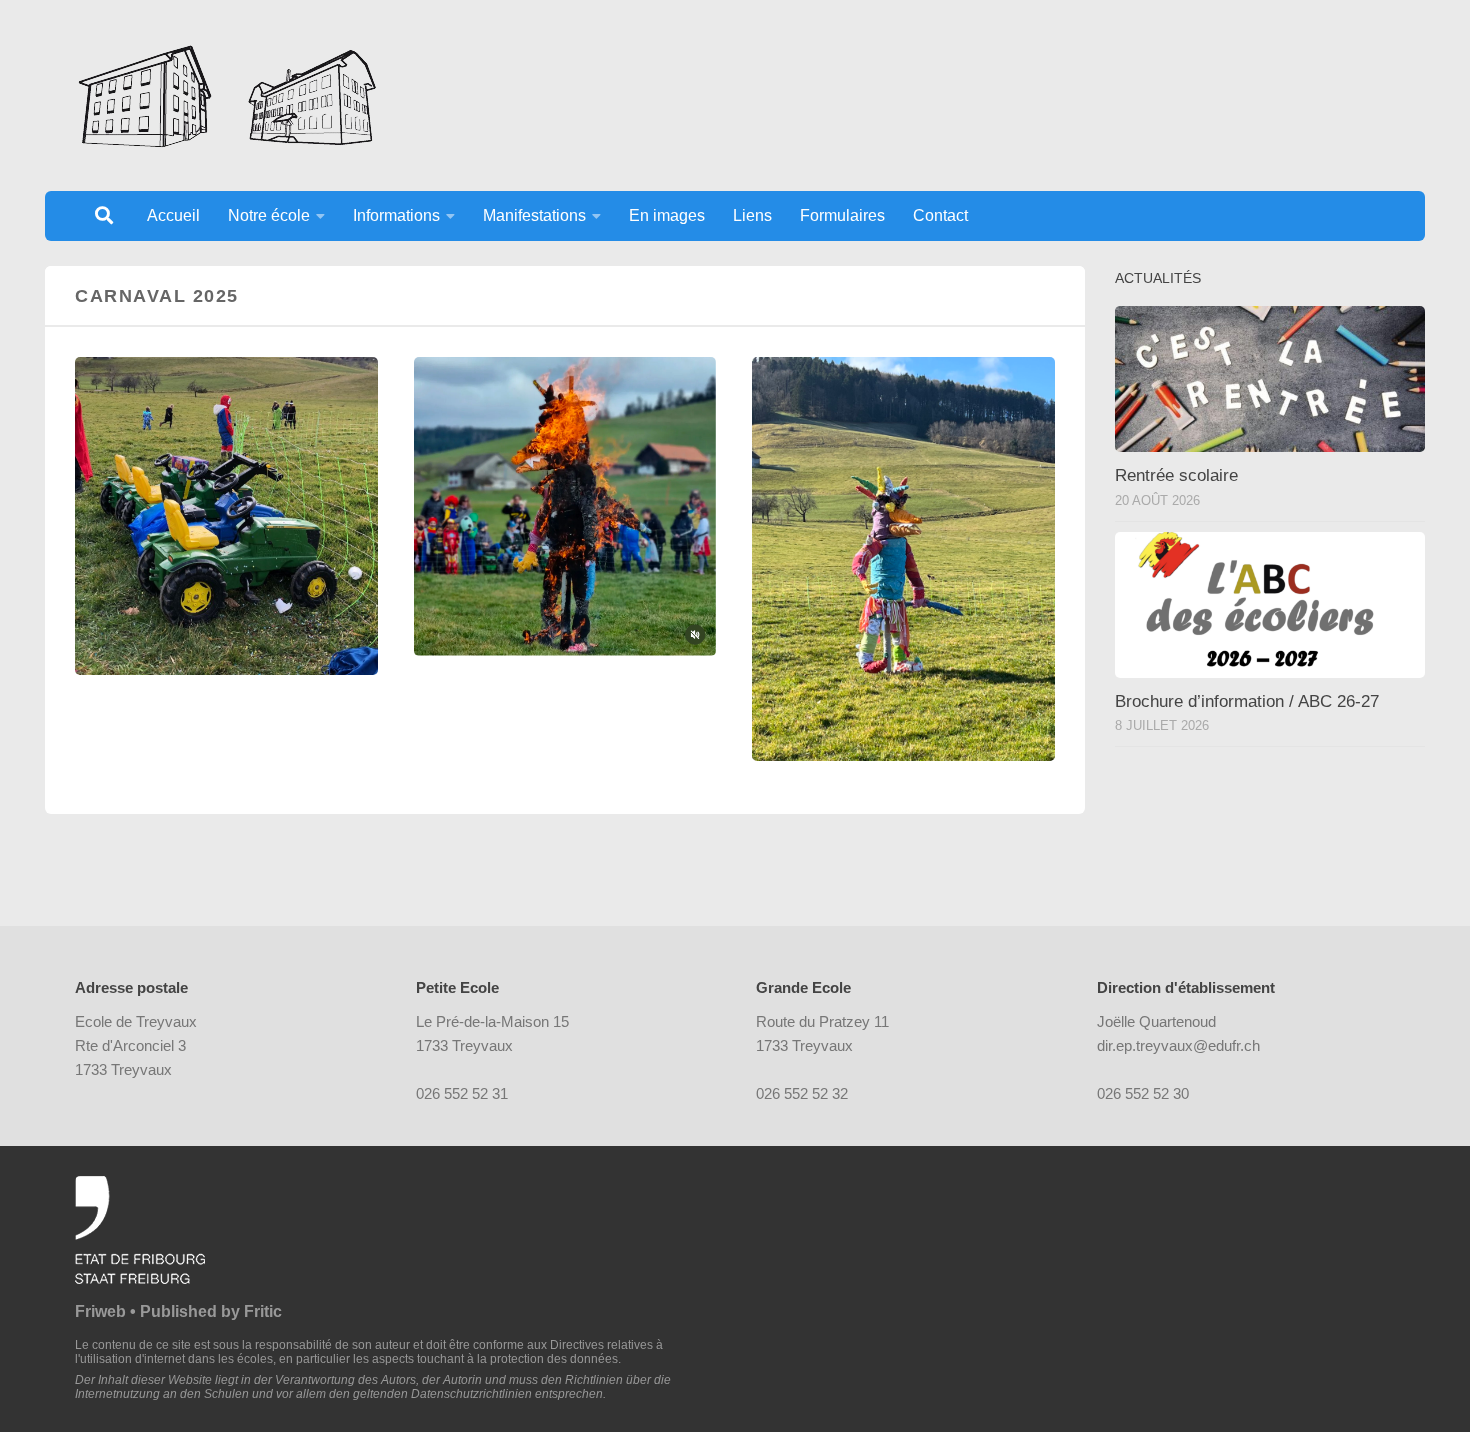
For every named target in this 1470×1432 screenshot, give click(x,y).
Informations (396, 215)
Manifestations (534, 215)
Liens (752, 215)
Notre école (269, 215)
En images (667, 215)
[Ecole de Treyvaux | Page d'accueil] (226, 95)
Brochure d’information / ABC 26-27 (1247, 701)
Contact (940, 215)
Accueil (173, 215)
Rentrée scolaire (1176, 475)
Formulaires (842, 215)
